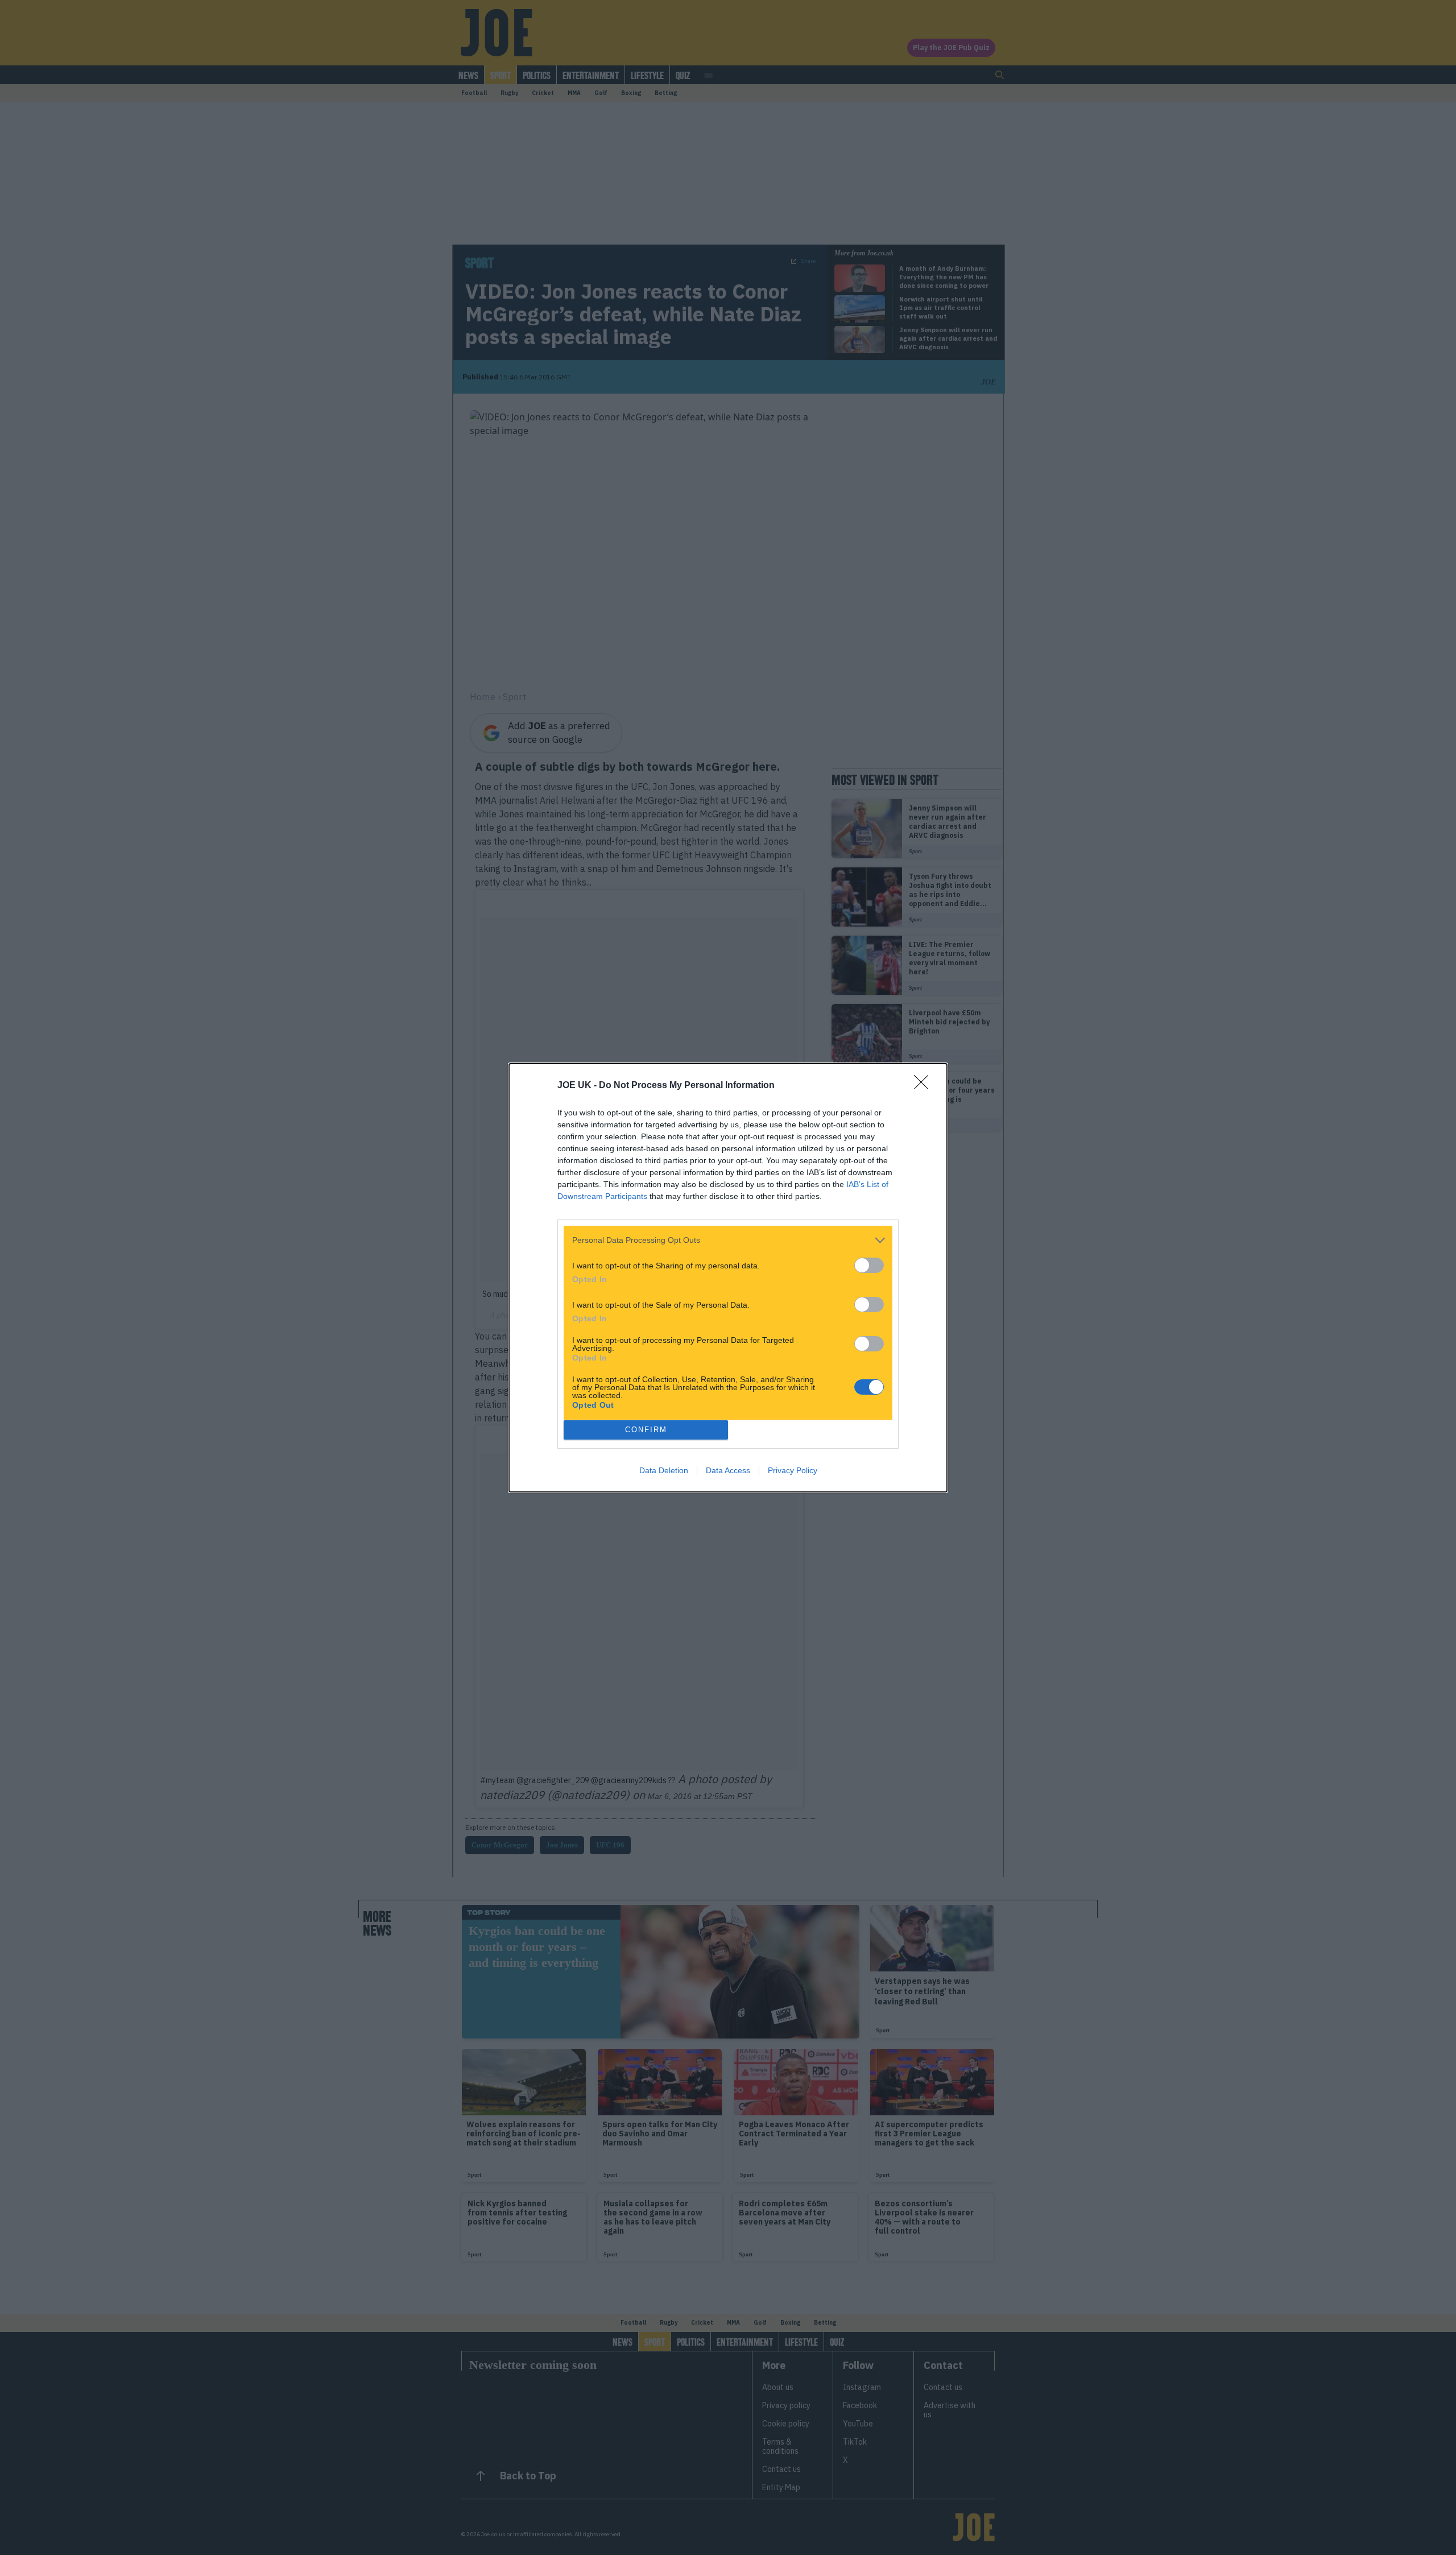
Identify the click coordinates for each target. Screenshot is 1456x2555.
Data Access (728, 1470)
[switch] (869, 1265)
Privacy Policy (793, 1470)
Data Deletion (664, 1470)
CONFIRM (646, 1430)
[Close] (925, 1086)
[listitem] (728, 1240)
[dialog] (728, 1278)
